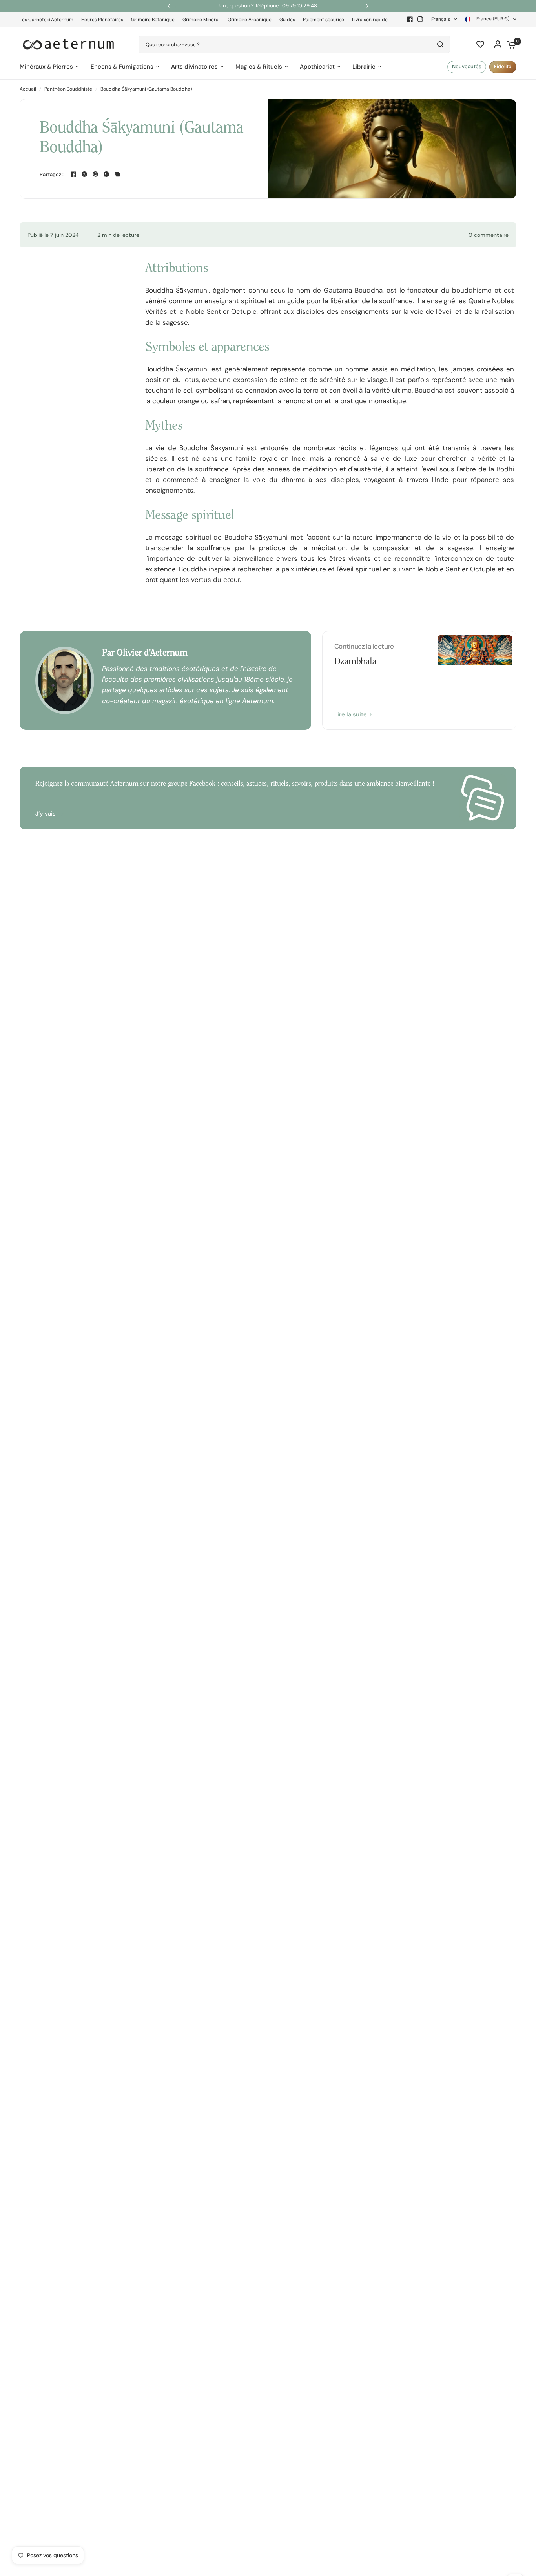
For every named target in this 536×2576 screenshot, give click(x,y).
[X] (84, 174)
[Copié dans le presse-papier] (117, 174)
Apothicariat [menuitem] (317, 67)
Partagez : (52, 174)
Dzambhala (356, 662)
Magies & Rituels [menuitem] (259, 67)
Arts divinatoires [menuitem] (194, 67)
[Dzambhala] (475, 680)
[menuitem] (48, 20)
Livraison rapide (370, 20)
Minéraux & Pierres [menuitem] (46, 67)
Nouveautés (467, 66)
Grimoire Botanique (153, 20)
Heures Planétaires (102, 20)
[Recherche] (440, 44)
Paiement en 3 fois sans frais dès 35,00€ (268, 6)
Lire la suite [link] (351, 715)
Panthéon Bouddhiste (68, 89)
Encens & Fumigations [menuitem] (122, 67)
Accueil (28, 89)
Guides (287, 20)
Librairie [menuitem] (364, 67)
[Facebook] (410, 19)
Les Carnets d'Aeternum (46, 20)
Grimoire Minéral (201, 20)
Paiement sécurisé (324, 20)
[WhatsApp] (106, 174)
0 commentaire (489, 235)
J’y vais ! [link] (47, 814)
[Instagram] (420, 19)
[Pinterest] (95, 174)
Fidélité (503, 66)
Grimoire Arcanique (250, 20)
